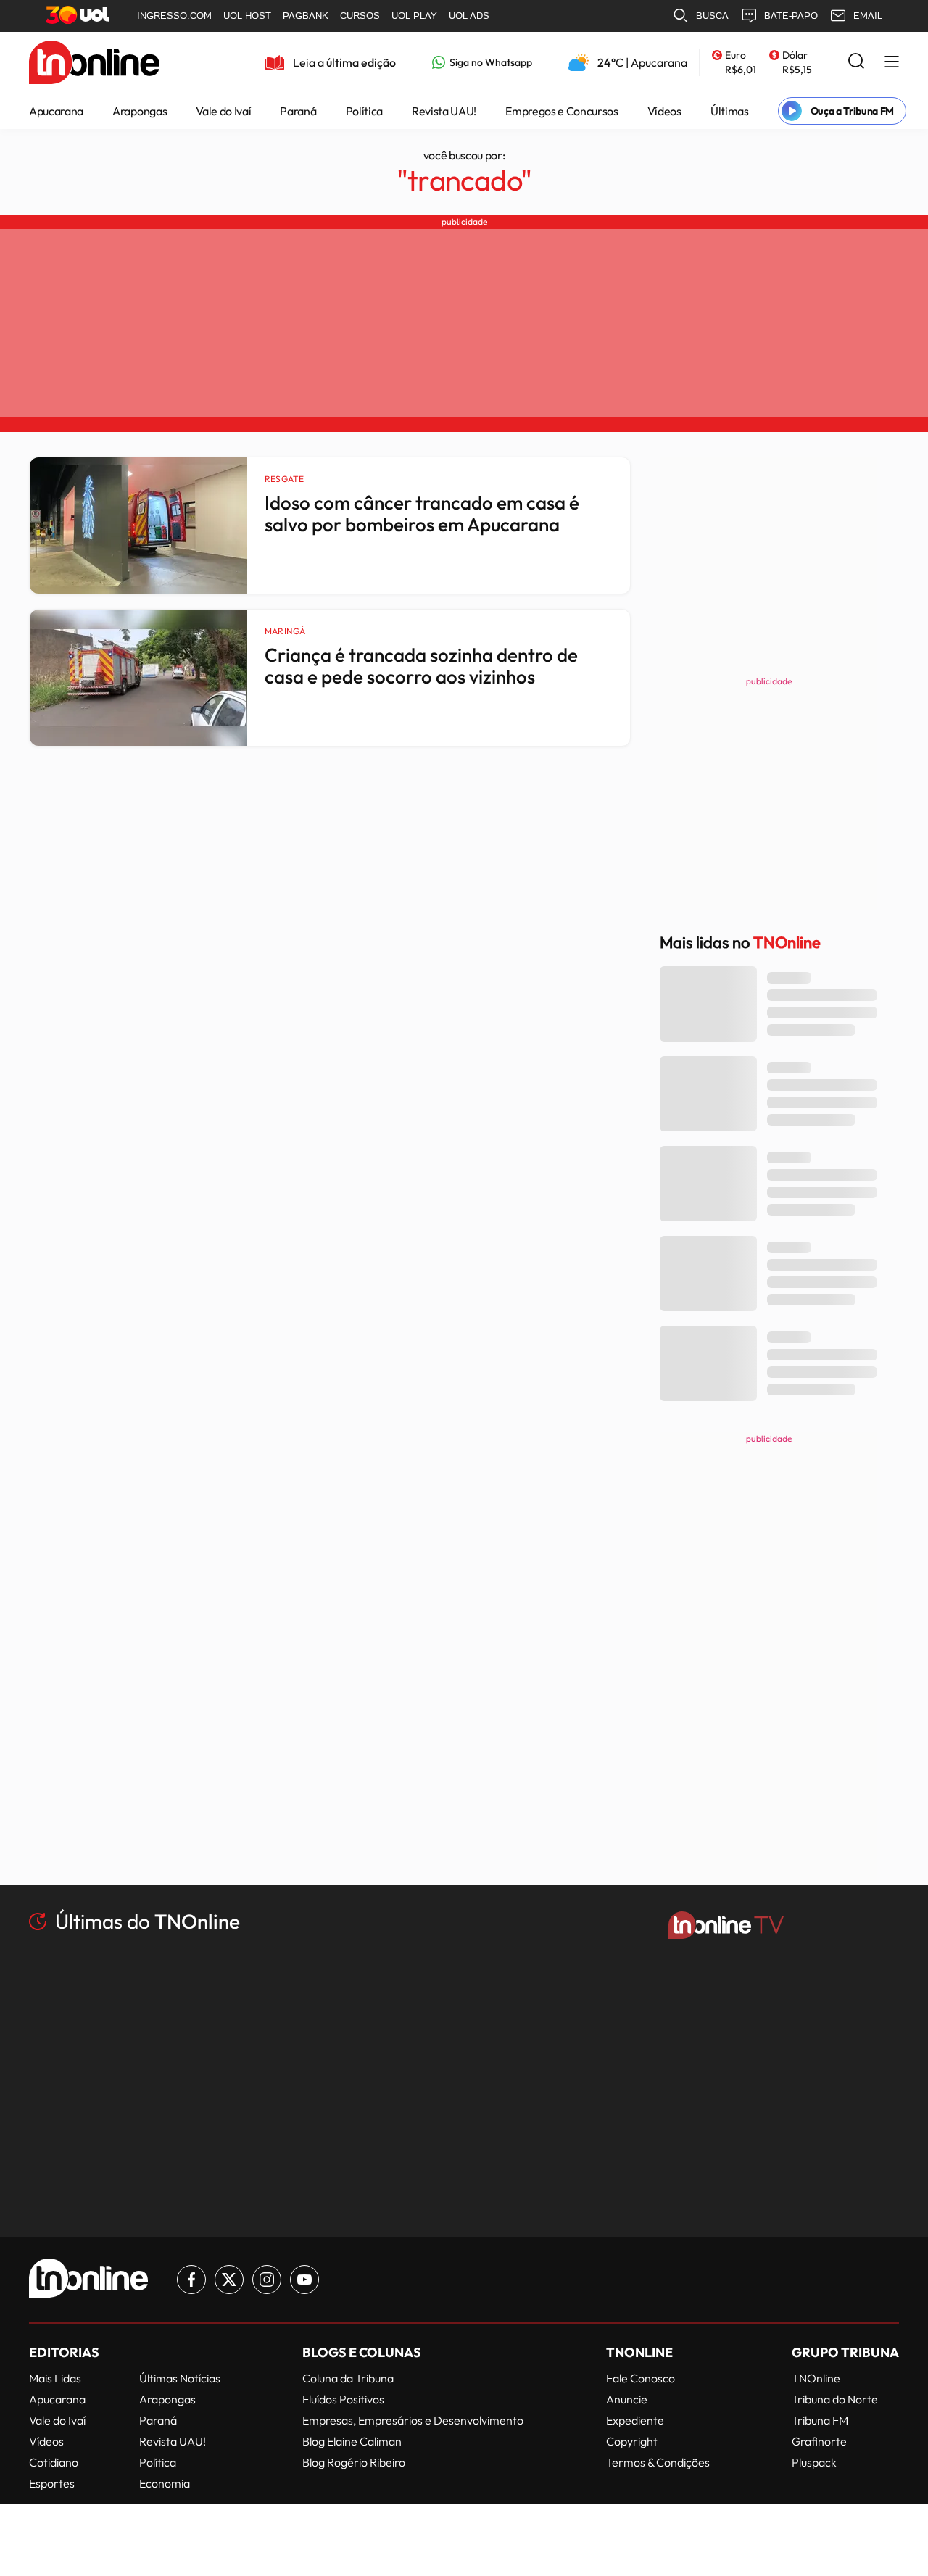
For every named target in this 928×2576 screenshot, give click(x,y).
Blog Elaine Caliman (352, 2441)
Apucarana (56, 111)
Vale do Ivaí (223, 111)
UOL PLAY (414, 16)
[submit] (856, 62)
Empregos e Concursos (562, 111)
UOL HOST (247, 16)
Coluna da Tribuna (348, 2378)
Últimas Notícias (180, 2378)
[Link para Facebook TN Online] (191, 2280)
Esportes (52, 2483)
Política (364, 111)
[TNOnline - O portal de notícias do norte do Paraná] (94, 76)
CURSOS (360, 16)
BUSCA (712, 16)
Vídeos (664, 111)
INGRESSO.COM (174, 16)
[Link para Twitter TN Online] (229, 2280)
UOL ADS (469, 16)
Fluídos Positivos (343, 2399)
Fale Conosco (641, 2378)
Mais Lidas (55, 2378)
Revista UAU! (444, 111)
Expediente (635, 2420)
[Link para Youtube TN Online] (304, 2280)
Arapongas (140, 111)
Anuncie (627, 2399)
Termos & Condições (658, 2462)
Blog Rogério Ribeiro (354, 2462)
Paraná (298, 111)
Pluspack (814, 2462)
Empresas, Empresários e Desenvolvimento (413, 2420)
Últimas (730, 111)
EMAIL (868, 16)
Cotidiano (54, 2462)
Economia (165, 2483)
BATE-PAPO (791, 16)
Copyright (632, 2441)
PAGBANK (306, 16)
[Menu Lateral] (892, 63)
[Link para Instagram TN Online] (267, 2280)
